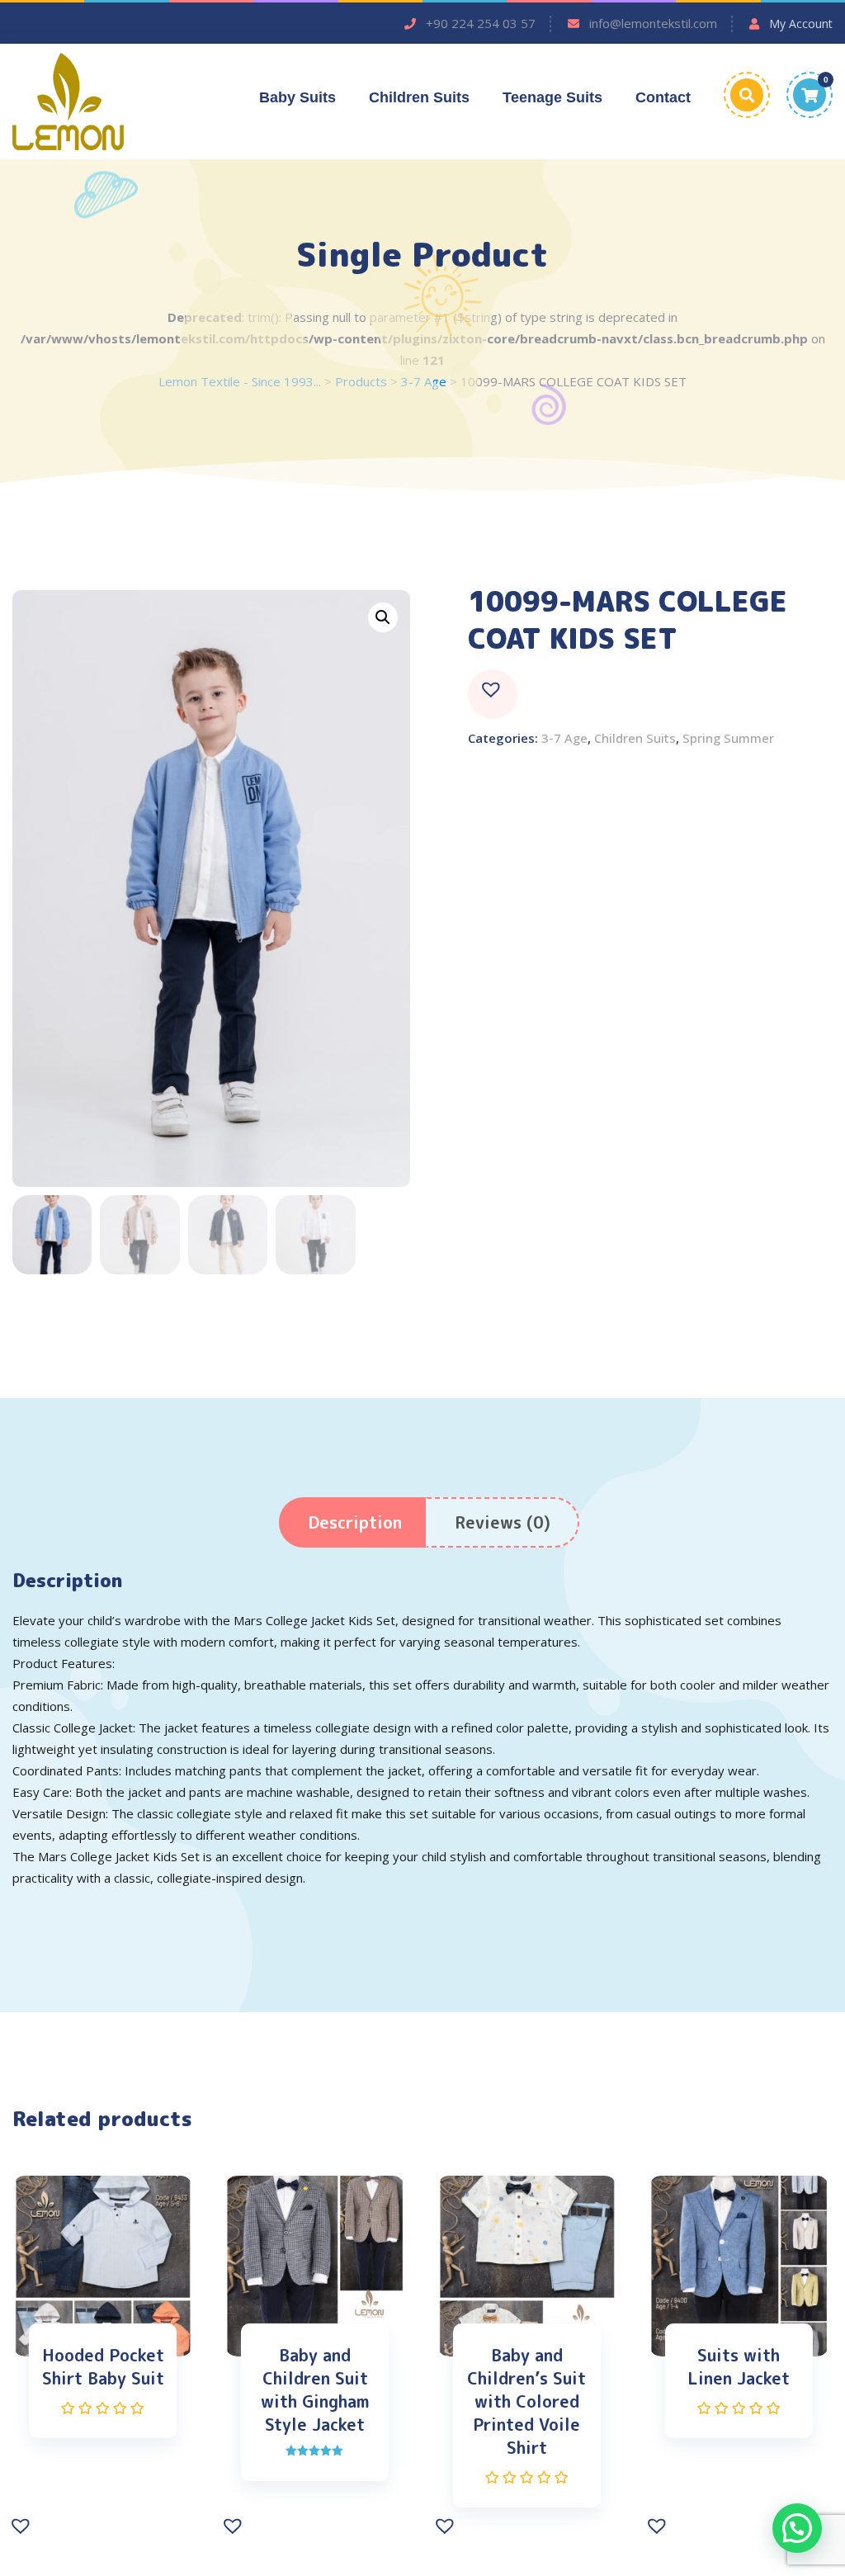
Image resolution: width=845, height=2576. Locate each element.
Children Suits (419, 97)
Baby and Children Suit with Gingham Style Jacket (315, 2389)
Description (355, 1522)
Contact (663, 97)
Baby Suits (297, 97)
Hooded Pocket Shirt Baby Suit (103, 2366)
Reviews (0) (503, 1522)
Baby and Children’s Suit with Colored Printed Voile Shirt (526, 2401)
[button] (493, 694)
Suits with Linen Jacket (739, 2366)
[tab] (355, 1522)
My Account (801, 24)
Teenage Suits (552, 97)
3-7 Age (564, 738)
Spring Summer (728, 738)
